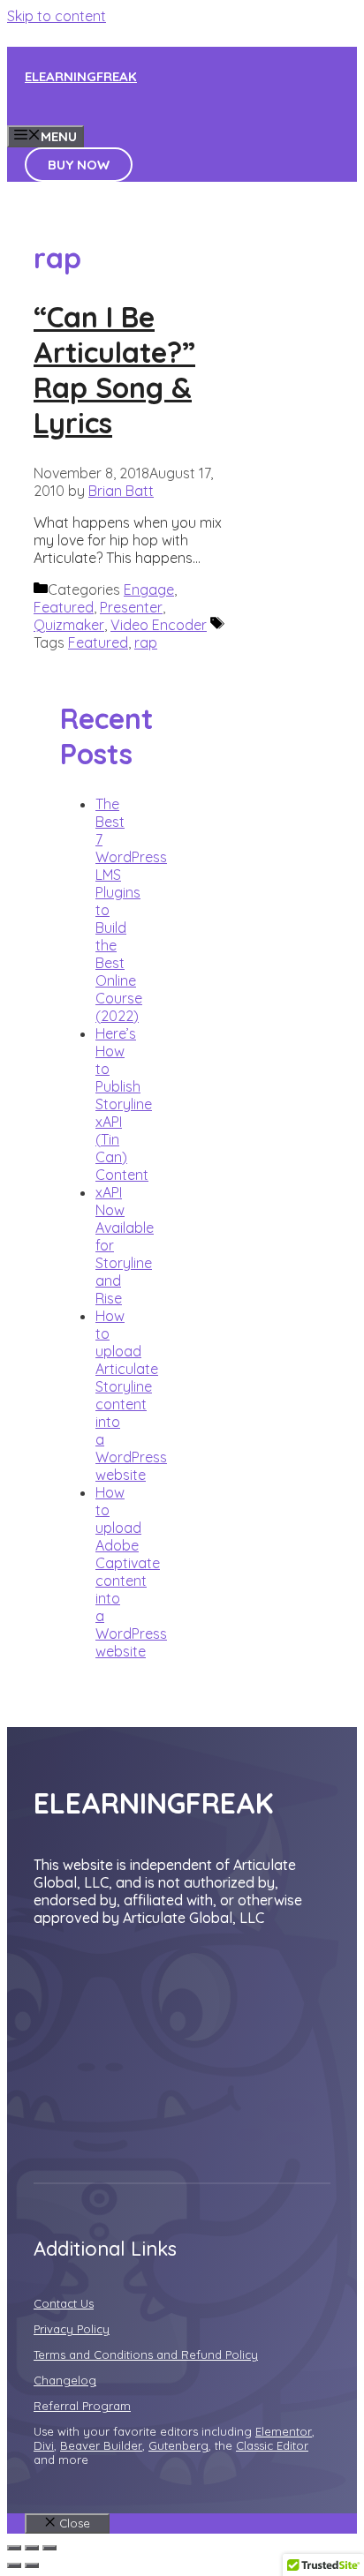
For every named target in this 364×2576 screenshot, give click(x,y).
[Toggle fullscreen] (32, 2548)
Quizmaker (69, 625)
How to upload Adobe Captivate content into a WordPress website (131, 1572)
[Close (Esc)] (14, 2548)
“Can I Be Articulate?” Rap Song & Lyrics (114, 370)
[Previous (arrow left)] (14, 2565)
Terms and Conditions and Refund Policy (146, 2354)
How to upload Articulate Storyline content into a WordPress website (131, 1395)
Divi (44, 2445)
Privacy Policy (72, 2329)
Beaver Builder (101, 2445)
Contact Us (64, 2303)
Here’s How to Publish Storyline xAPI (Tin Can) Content (124, 1104)
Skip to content (57, 16)
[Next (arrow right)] (32, 2565)
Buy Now (79, 165)
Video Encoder (159, 625)
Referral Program (82, 2406)
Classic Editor (272, 2445)
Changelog (65, 2380)
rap (146, 642)
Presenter (131, 607)
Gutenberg (178, 2445)
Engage (149, 590)
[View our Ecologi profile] (122, 2009)
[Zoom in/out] (49, 2548)
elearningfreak (81, 76)
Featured (64, 607)
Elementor (284, 2431)
